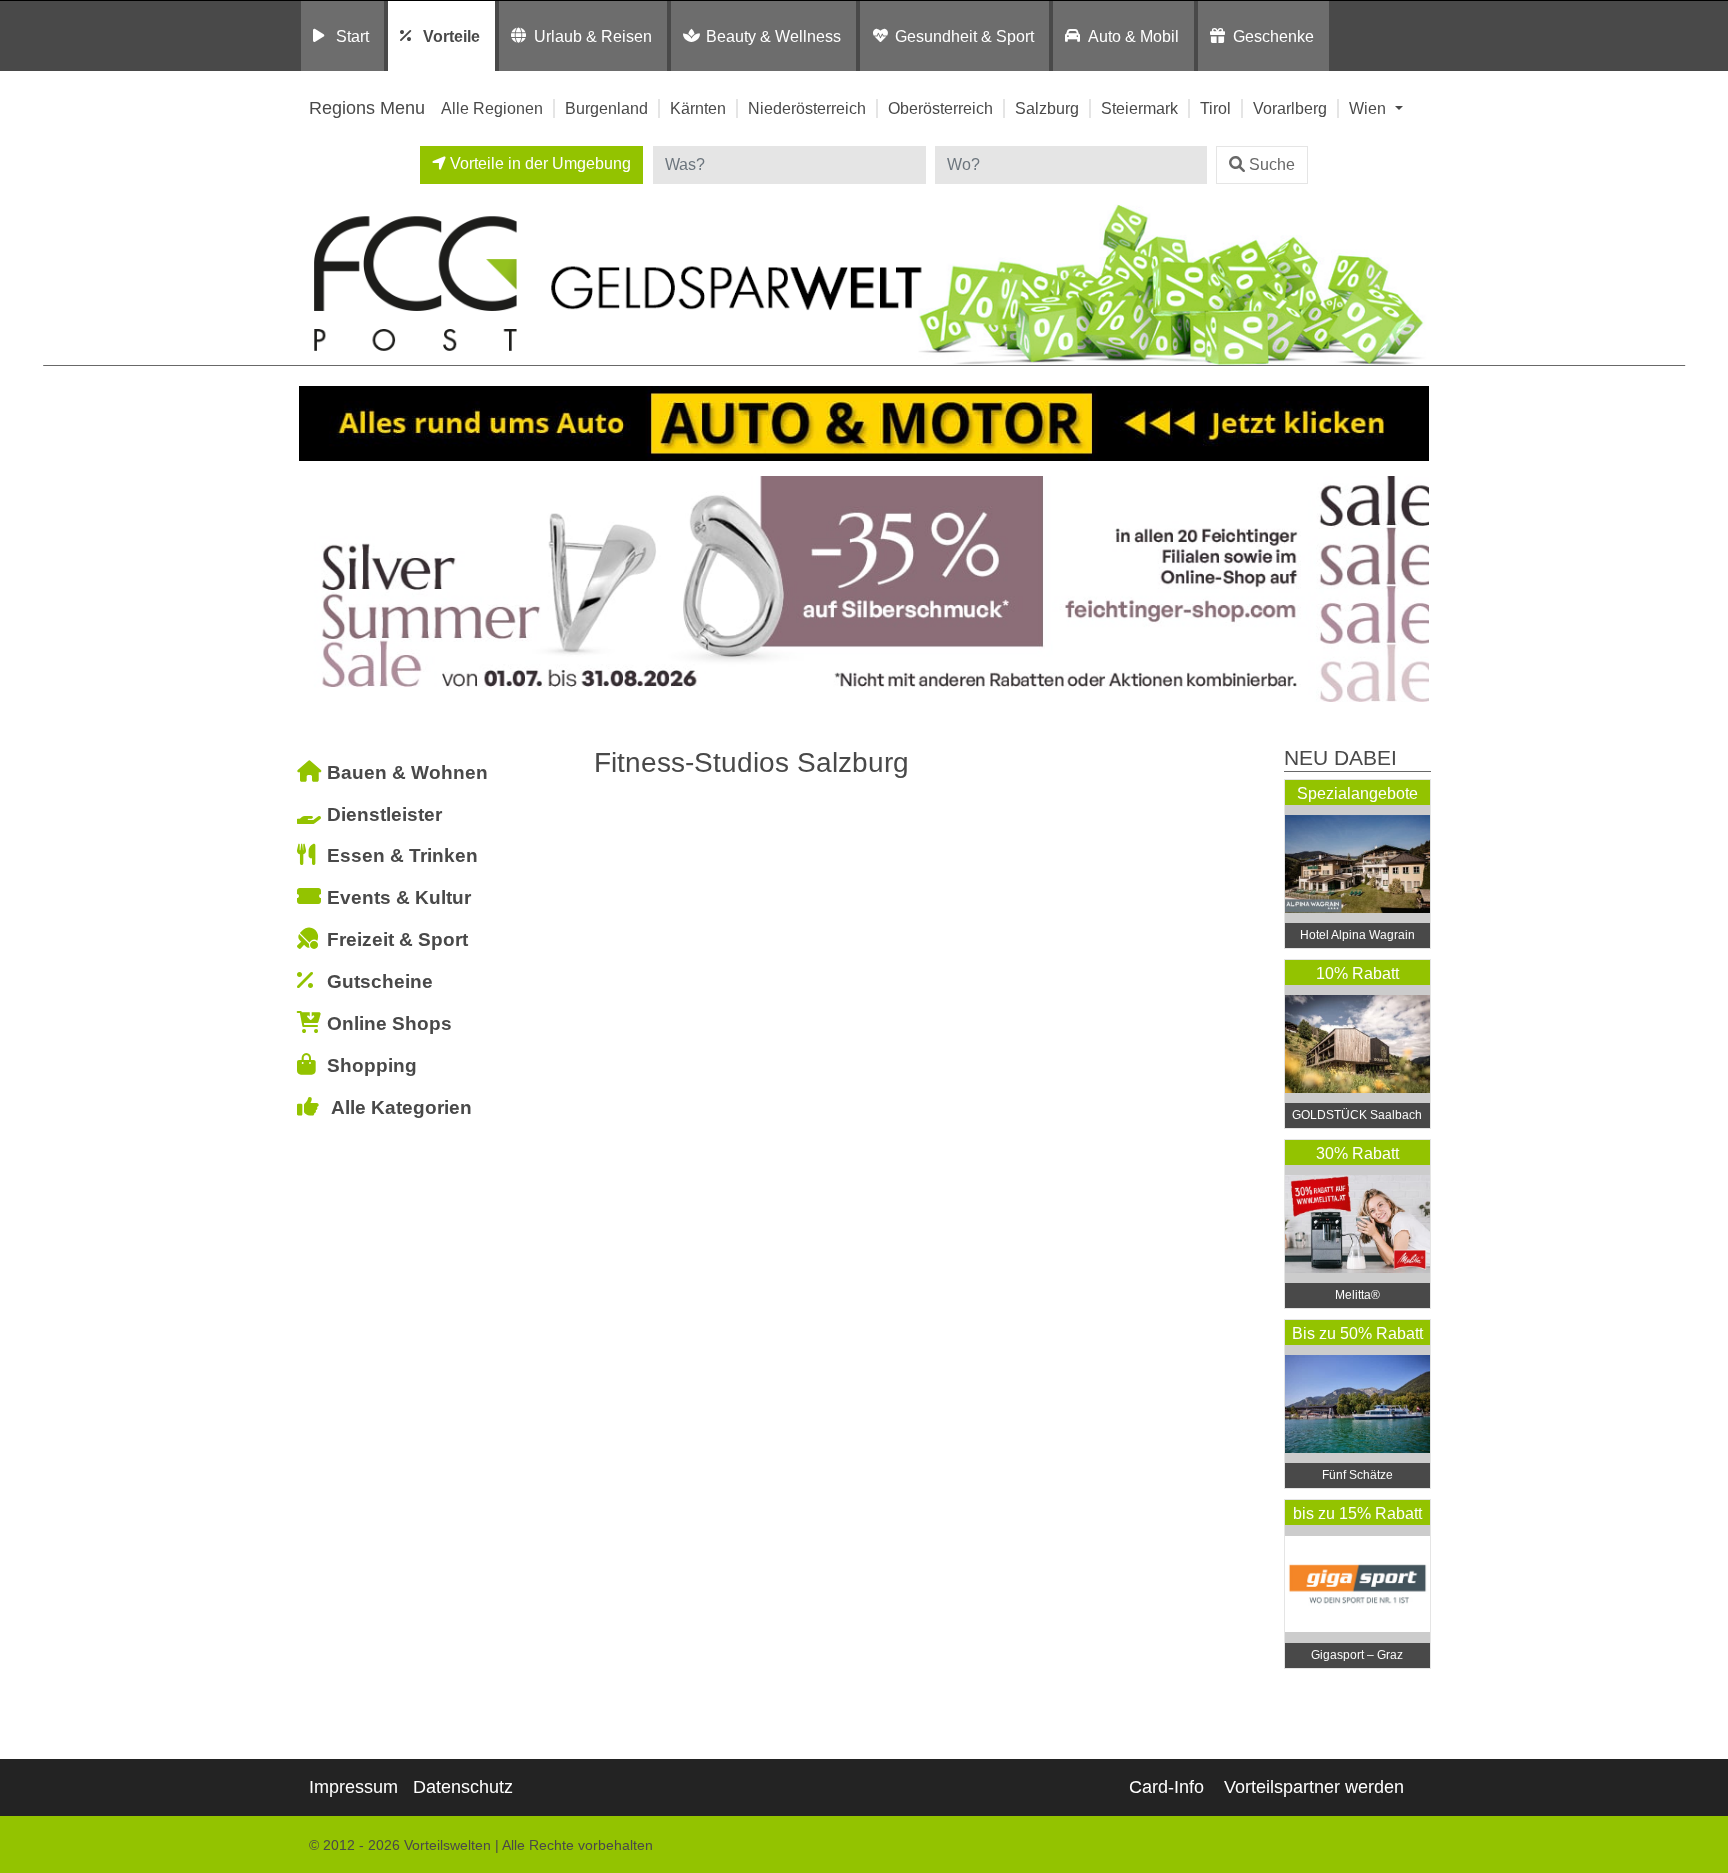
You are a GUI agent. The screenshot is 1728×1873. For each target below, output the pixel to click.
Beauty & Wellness (773, 36)
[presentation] (318, 589)
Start (352, 36)
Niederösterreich (807, 108)
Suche (1272, 164)
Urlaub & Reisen (593, 36)
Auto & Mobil (1133, 36)
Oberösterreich (940, 108)
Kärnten (698, 108)
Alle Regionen (492, 108)
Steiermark (1139, 108)
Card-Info (1166, 1787)
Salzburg (1047, 108)
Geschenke (1273, 36)
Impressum (353, 1787)
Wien (1369, 108)
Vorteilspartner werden (1314, 1787)
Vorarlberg (1290, 108)
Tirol (1215, 108)
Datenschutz (463, 1787)
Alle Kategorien (401, 1107)
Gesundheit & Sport (964, 36)
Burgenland (606, 108)
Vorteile (451, 36)
